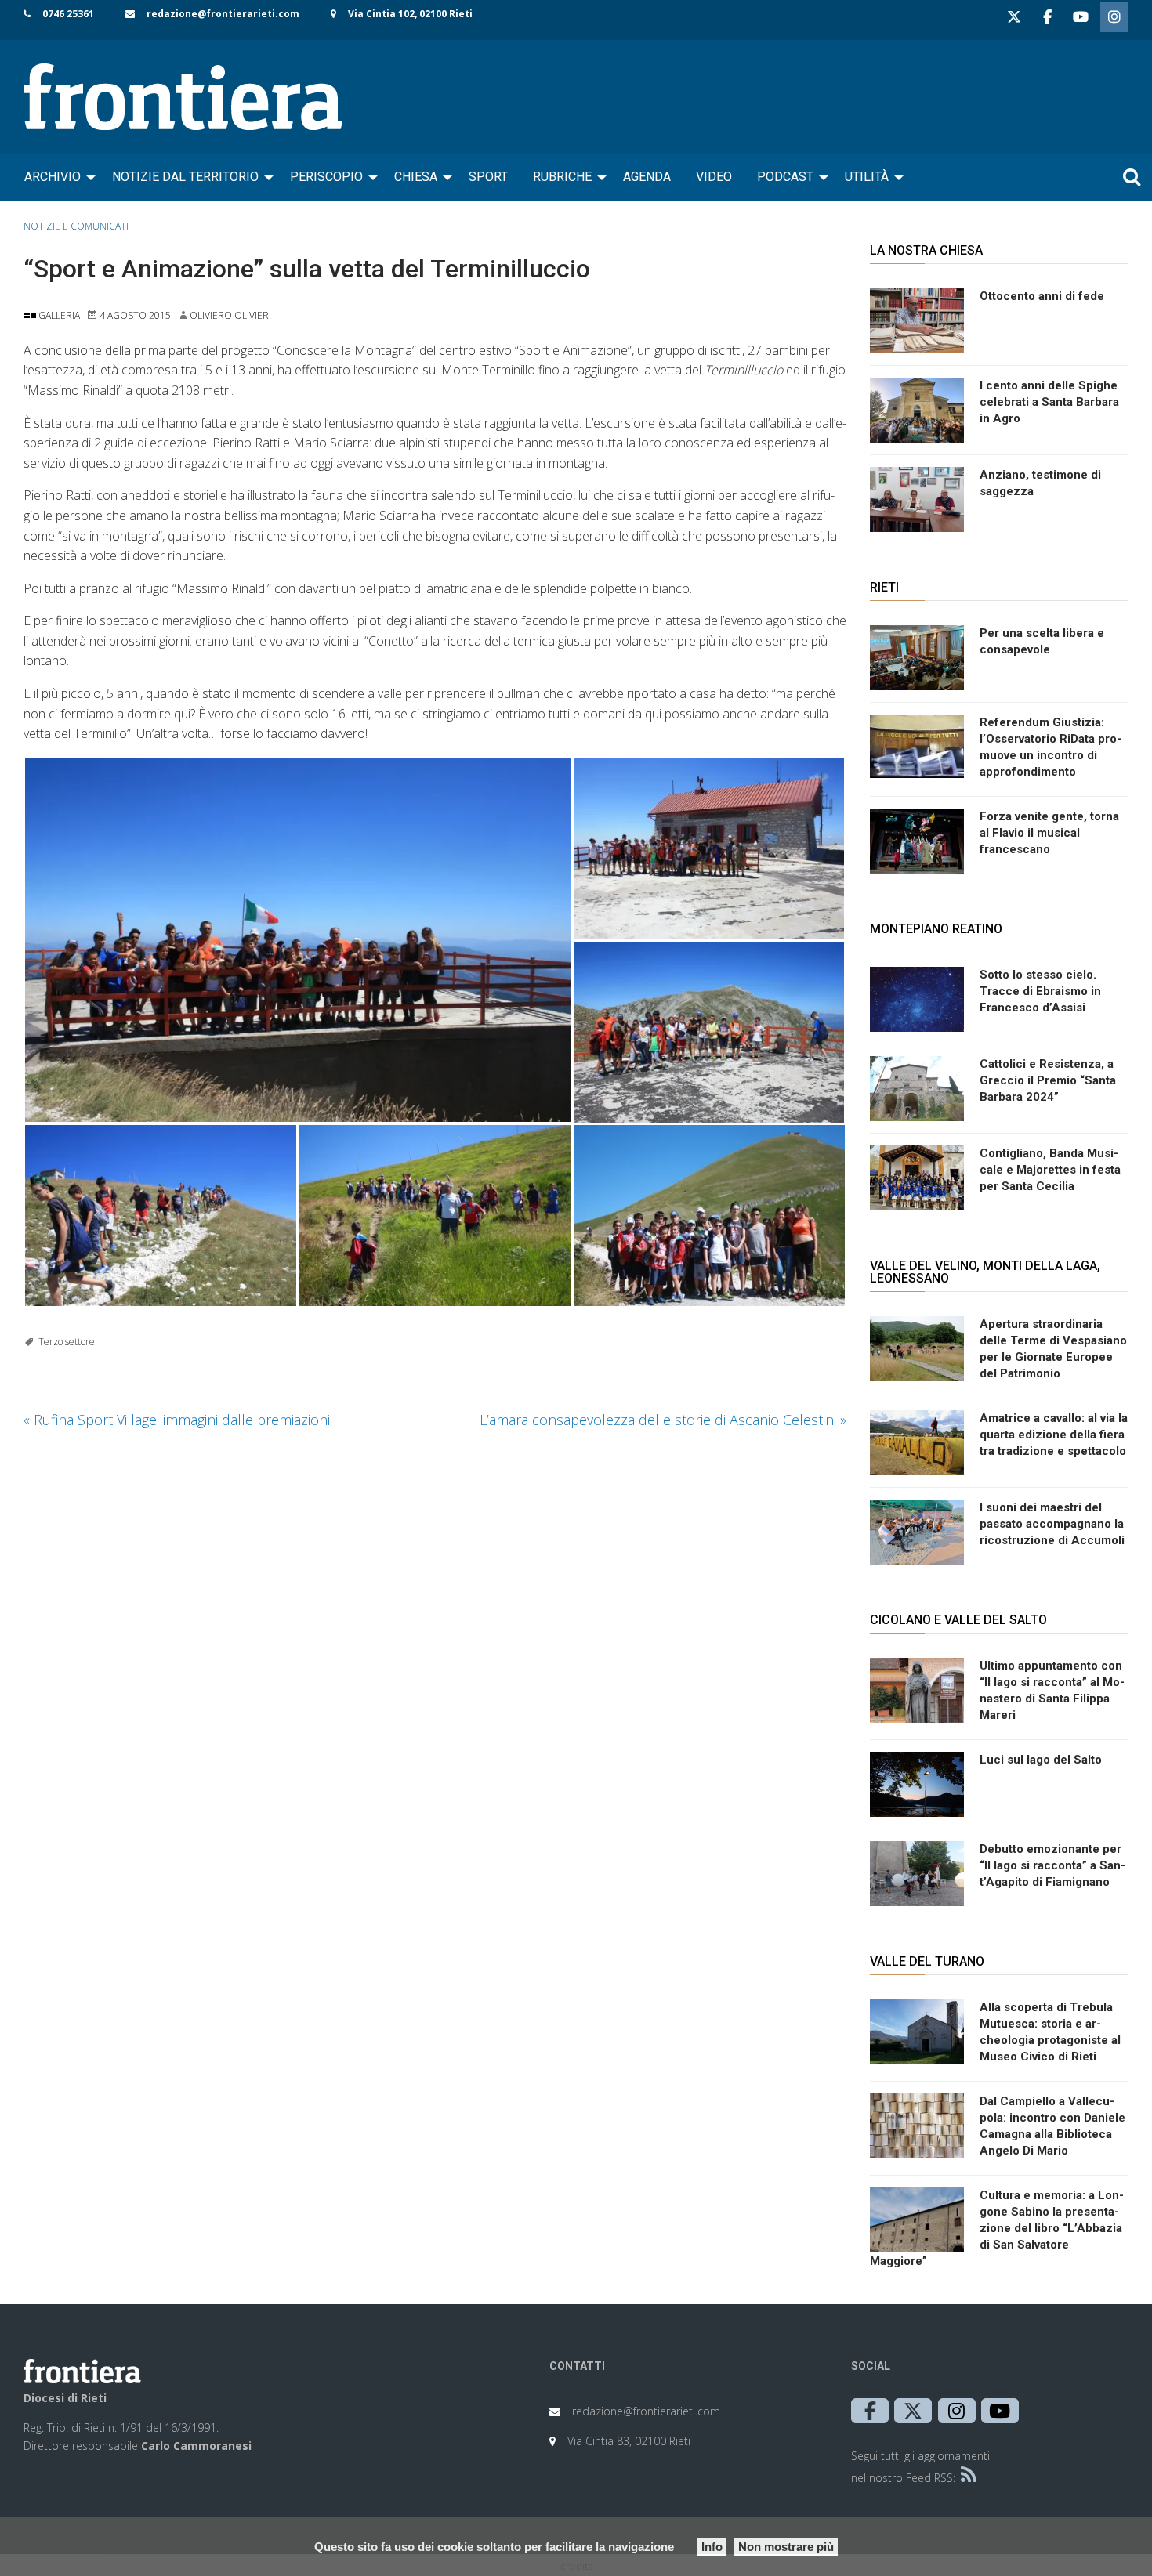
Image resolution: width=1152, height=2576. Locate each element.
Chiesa (416, 177)
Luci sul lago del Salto (1041, 1760)
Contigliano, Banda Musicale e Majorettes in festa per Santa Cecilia (1050, 1170)
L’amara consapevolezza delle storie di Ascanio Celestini (663, 1420)
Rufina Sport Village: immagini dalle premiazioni (177, 1420)
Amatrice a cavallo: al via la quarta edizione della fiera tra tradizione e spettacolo (1054, 1435)
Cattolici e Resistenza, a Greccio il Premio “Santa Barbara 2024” (1048, 1080)
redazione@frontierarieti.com (223, 14)
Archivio (53, 177)
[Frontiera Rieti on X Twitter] (1014, 17)
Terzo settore (67, 1342)
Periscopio (326, 177)
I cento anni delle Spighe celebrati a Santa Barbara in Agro (1049, 402)
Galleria (58, 315)
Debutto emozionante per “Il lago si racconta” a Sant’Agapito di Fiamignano (1052, 1865)
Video (714, 177)
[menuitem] (56, 177)
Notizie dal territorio (185, 177)
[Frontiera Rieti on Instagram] (1114, 17)
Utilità (867, 177)
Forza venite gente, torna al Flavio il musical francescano (1049, 833)
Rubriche (562, 177)
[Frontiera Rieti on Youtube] (1081, 17)
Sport (488, 177)
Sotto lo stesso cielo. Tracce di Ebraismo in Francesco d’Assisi (1040, 991)
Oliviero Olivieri (230, 315)
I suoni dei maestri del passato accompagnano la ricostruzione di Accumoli (1052, 1524)
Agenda (647, 177)
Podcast (785, 177)
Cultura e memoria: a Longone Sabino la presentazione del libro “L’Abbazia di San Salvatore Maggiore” (997, 2228)
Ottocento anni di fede (1042, 296)
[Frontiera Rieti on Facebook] (1047, 17)
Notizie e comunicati (76, 226)
